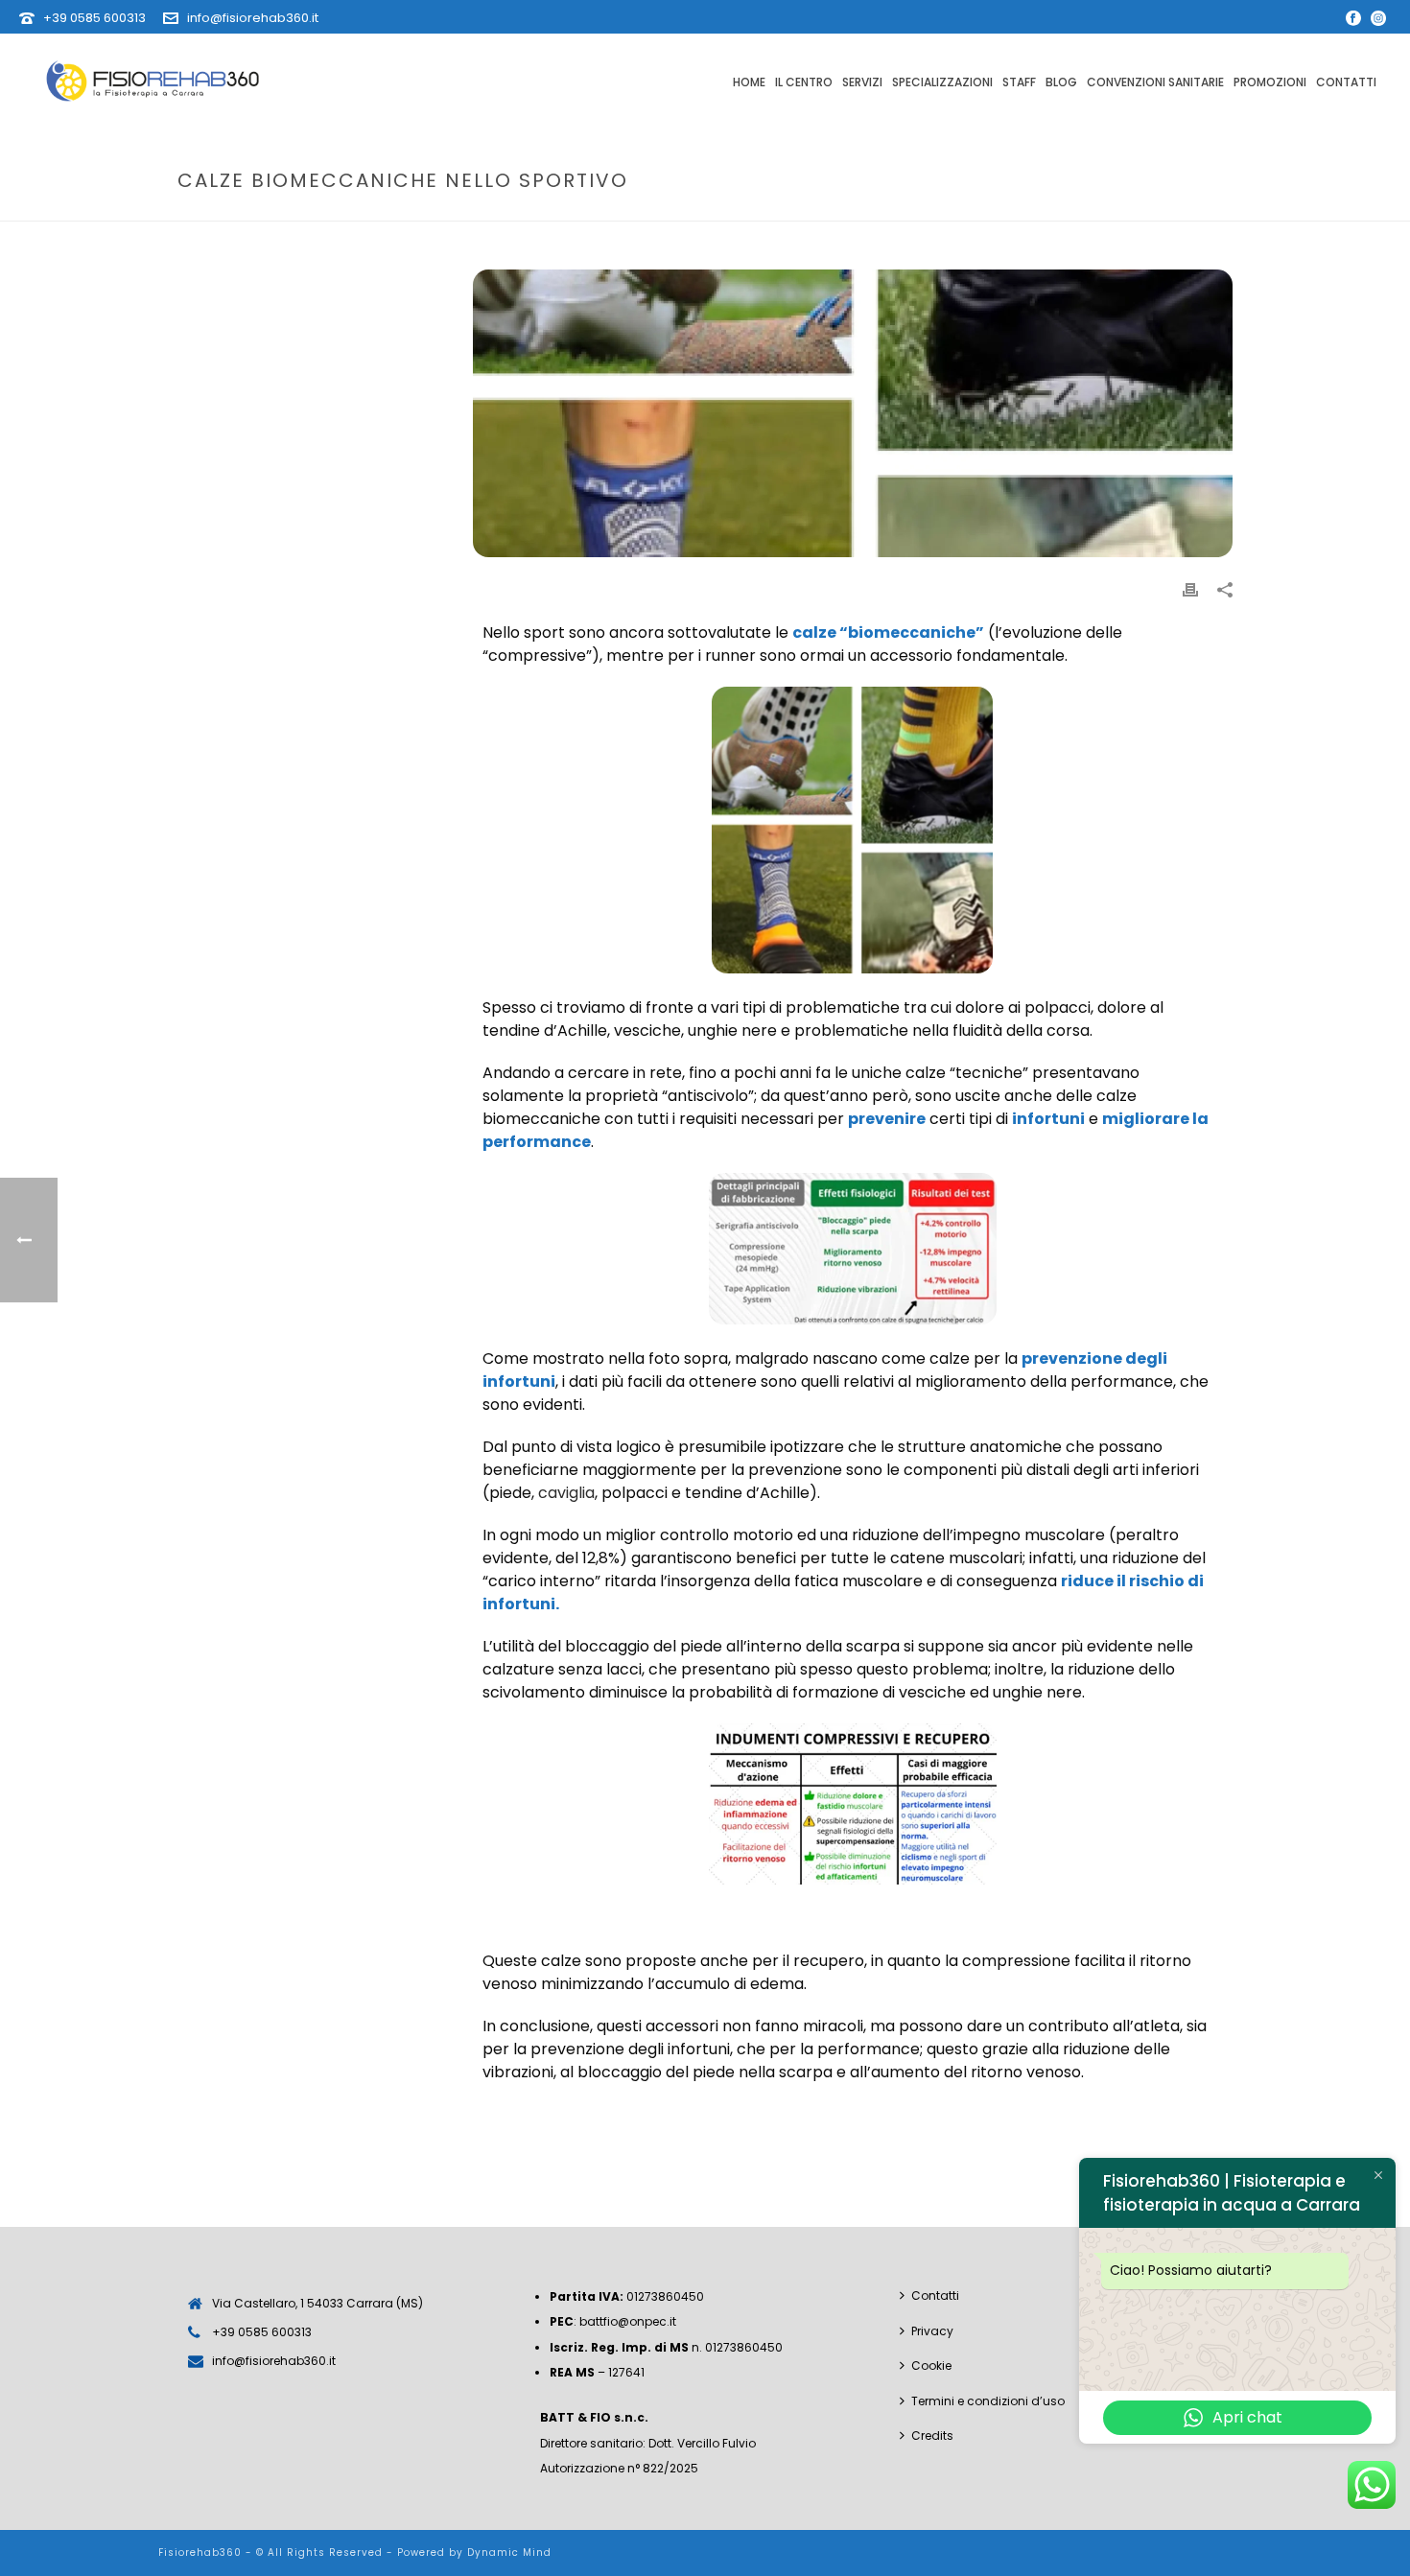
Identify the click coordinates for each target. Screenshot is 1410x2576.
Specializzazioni (942, 82)
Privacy (932, 2331)
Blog (1061, 82)
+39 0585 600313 (94, 18)
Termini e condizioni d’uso (988, 2401)
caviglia (566, 1493)
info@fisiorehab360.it (253, 18)
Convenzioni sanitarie (1155, 82)
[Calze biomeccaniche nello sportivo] (853, 413)
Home (749, 82)
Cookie (931, 2365)
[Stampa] (1190, 589)
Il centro (804, 82)
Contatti (1346, 82)
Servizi (862, 82)
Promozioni (1270, 82)
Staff (1019, 82)
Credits (932, 2435)
